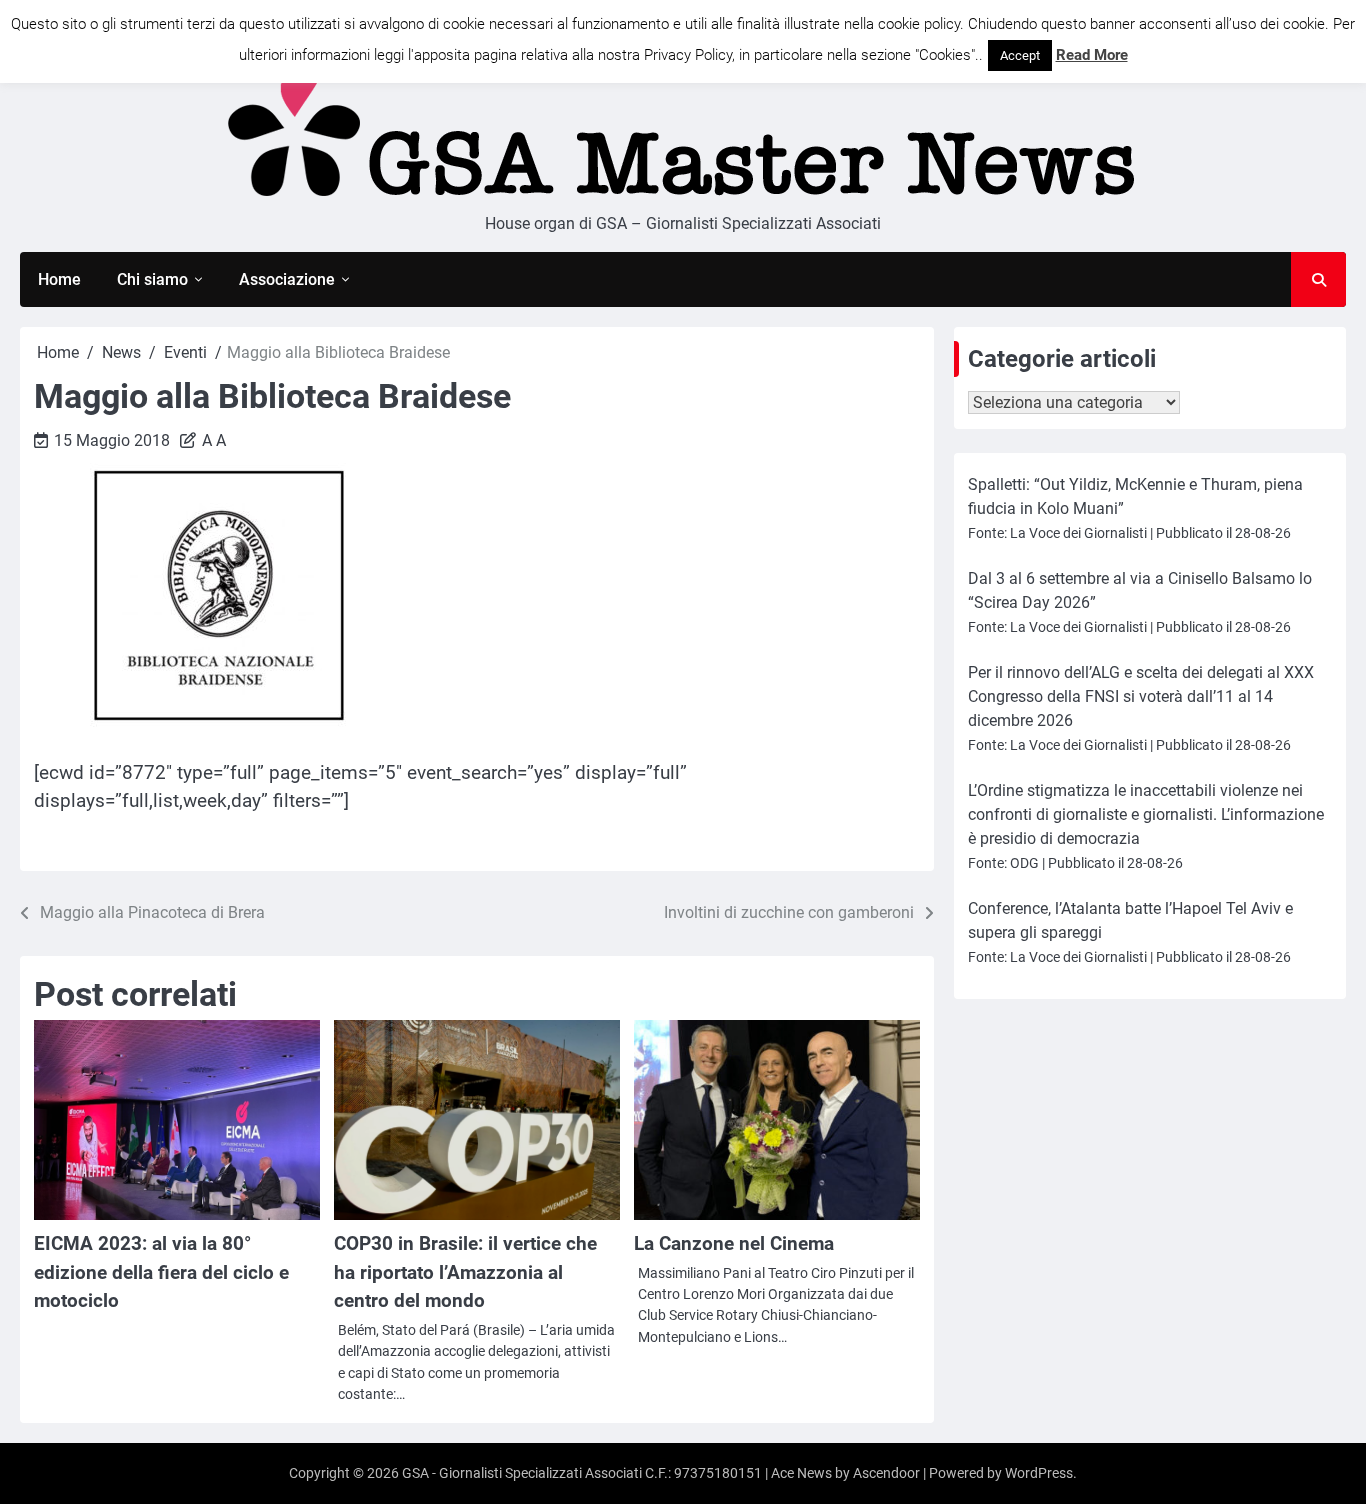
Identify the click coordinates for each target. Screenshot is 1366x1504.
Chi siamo (152, 279)
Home (59, 279)
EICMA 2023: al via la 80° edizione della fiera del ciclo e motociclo (161, 1272)
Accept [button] (1020, 55)
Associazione (287, 279)
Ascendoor (886, 1473)
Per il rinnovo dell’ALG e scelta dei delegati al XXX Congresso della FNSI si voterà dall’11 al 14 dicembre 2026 (1141, 696)
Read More (1092, 55)
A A (214, 440)
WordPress (1039, 1473)
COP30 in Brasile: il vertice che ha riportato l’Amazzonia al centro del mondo (465, 1272)
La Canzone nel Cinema (734, 1243)
